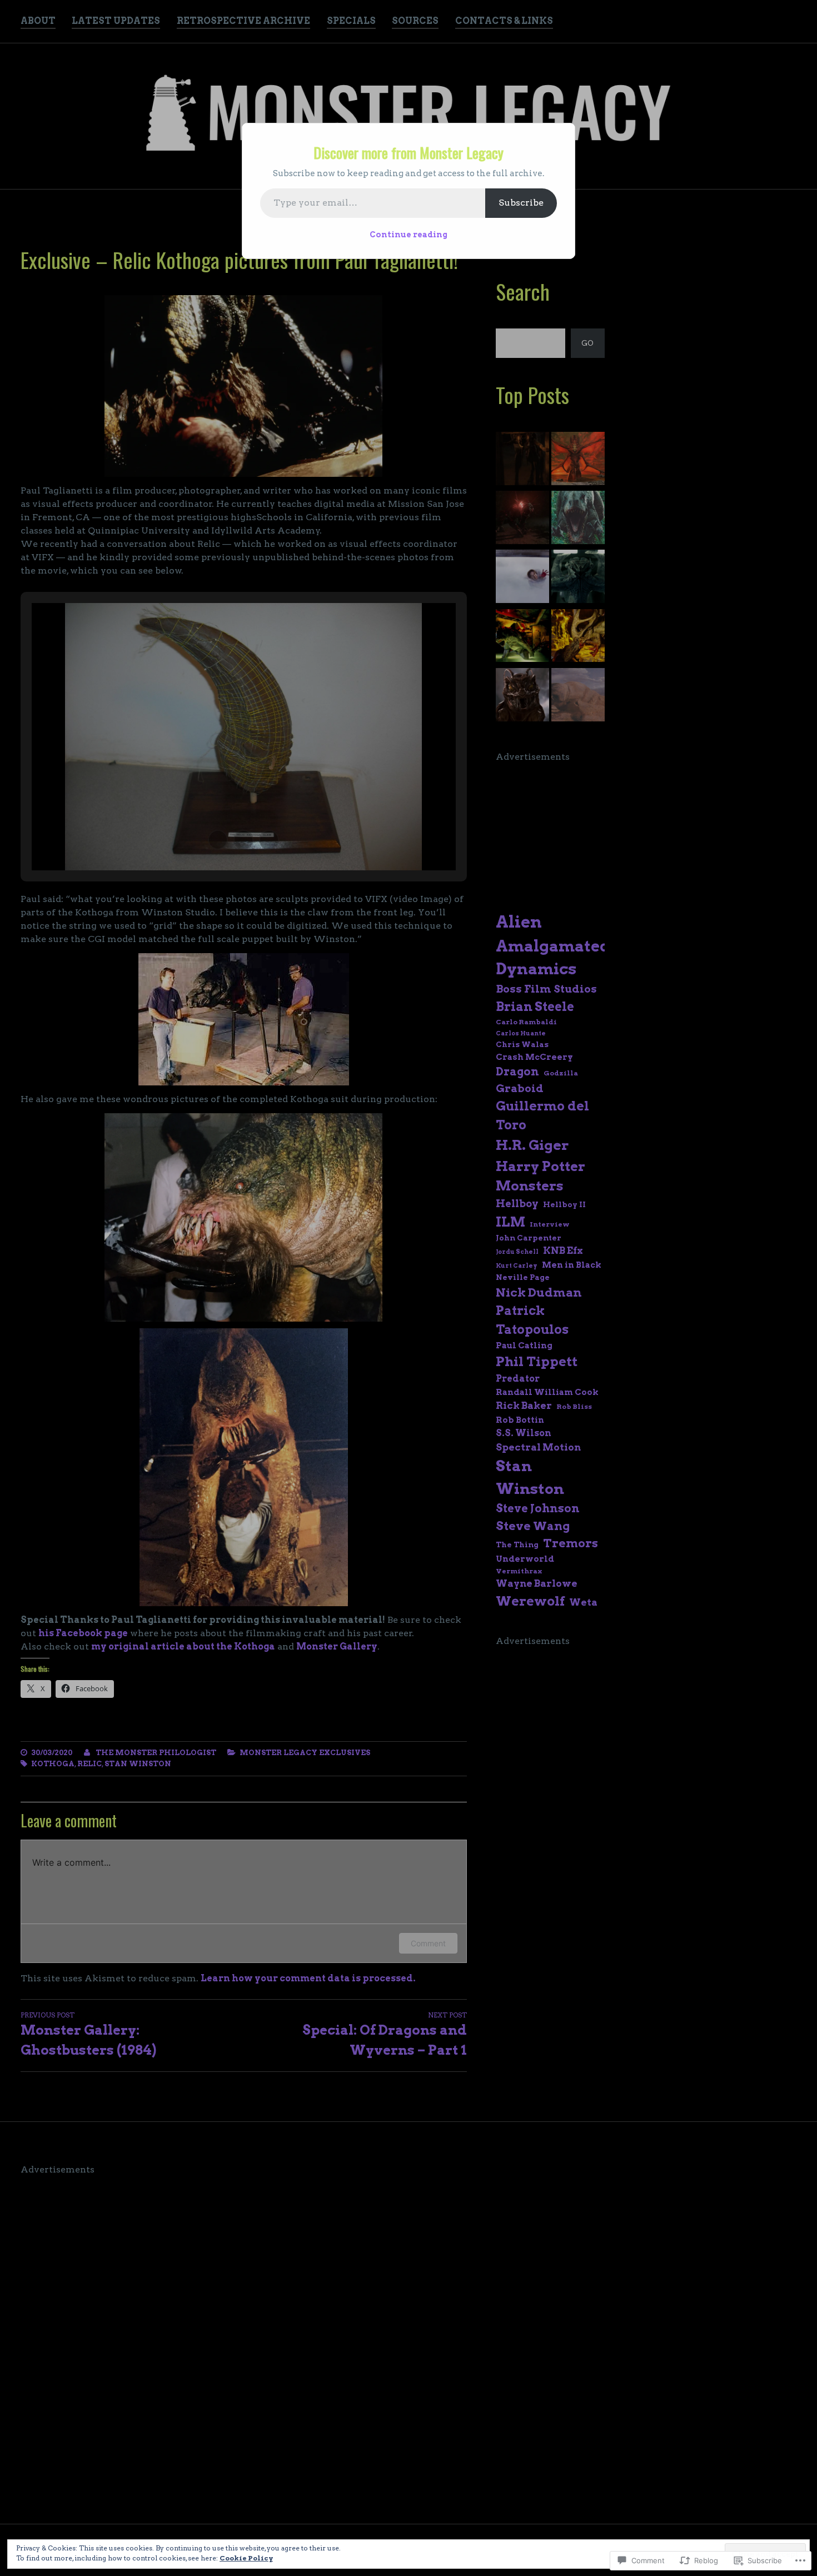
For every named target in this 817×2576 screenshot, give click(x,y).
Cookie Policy (246, 2558)
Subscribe (521, 203)
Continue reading (409, 235)
